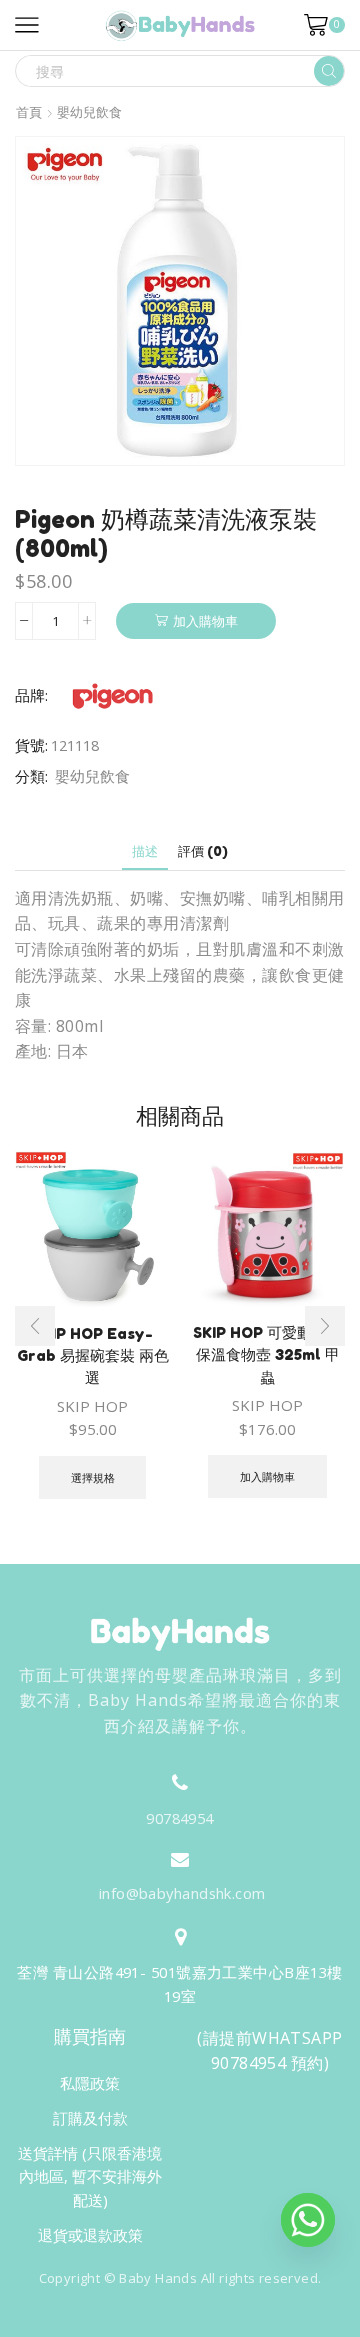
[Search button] (329, 71)
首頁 (29, 112)
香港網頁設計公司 (168, 2319)
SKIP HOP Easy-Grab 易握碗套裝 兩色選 (93, 1355)
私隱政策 (90, 2083)
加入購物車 (205, 621)
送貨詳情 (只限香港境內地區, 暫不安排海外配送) (90, 2176)
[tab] (145, 851)
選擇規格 (93, 1477)
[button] (35, 1326)
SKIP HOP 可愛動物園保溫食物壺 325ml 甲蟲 (267, 1354)
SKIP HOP (92, 1406)
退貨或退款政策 (90, 2235)
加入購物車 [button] (267, 1476)
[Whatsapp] (308, 2220)
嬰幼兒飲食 (89, 112)
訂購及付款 (90, 2118)
